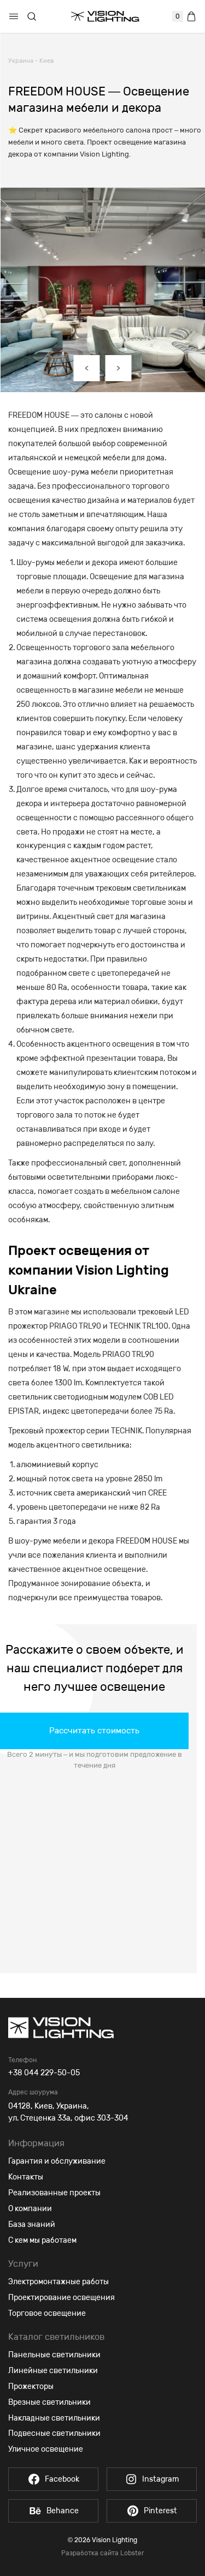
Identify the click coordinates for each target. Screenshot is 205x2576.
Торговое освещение (47, 2313)
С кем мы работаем (42, 2240)
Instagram (160, 2479)
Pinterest (160, 2511)
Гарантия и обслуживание (57, 2161)
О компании (30, 2209)
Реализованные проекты (54, 2193)
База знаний (32, 2224)
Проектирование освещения (61, 2298)
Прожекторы (31, 2386)
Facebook (62, 2479)
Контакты (26, 2177)
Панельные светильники (54, 2355)
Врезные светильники (49, 2402)
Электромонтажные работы (58, 2282)
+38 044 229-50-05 (44, 2073)
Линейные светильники (53, 2371)
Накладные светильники (54, 2418)
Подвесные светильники (54, 2433)
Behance (63, 2511)
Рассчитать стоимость (94, 1731)
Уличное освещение (46, 2449)
